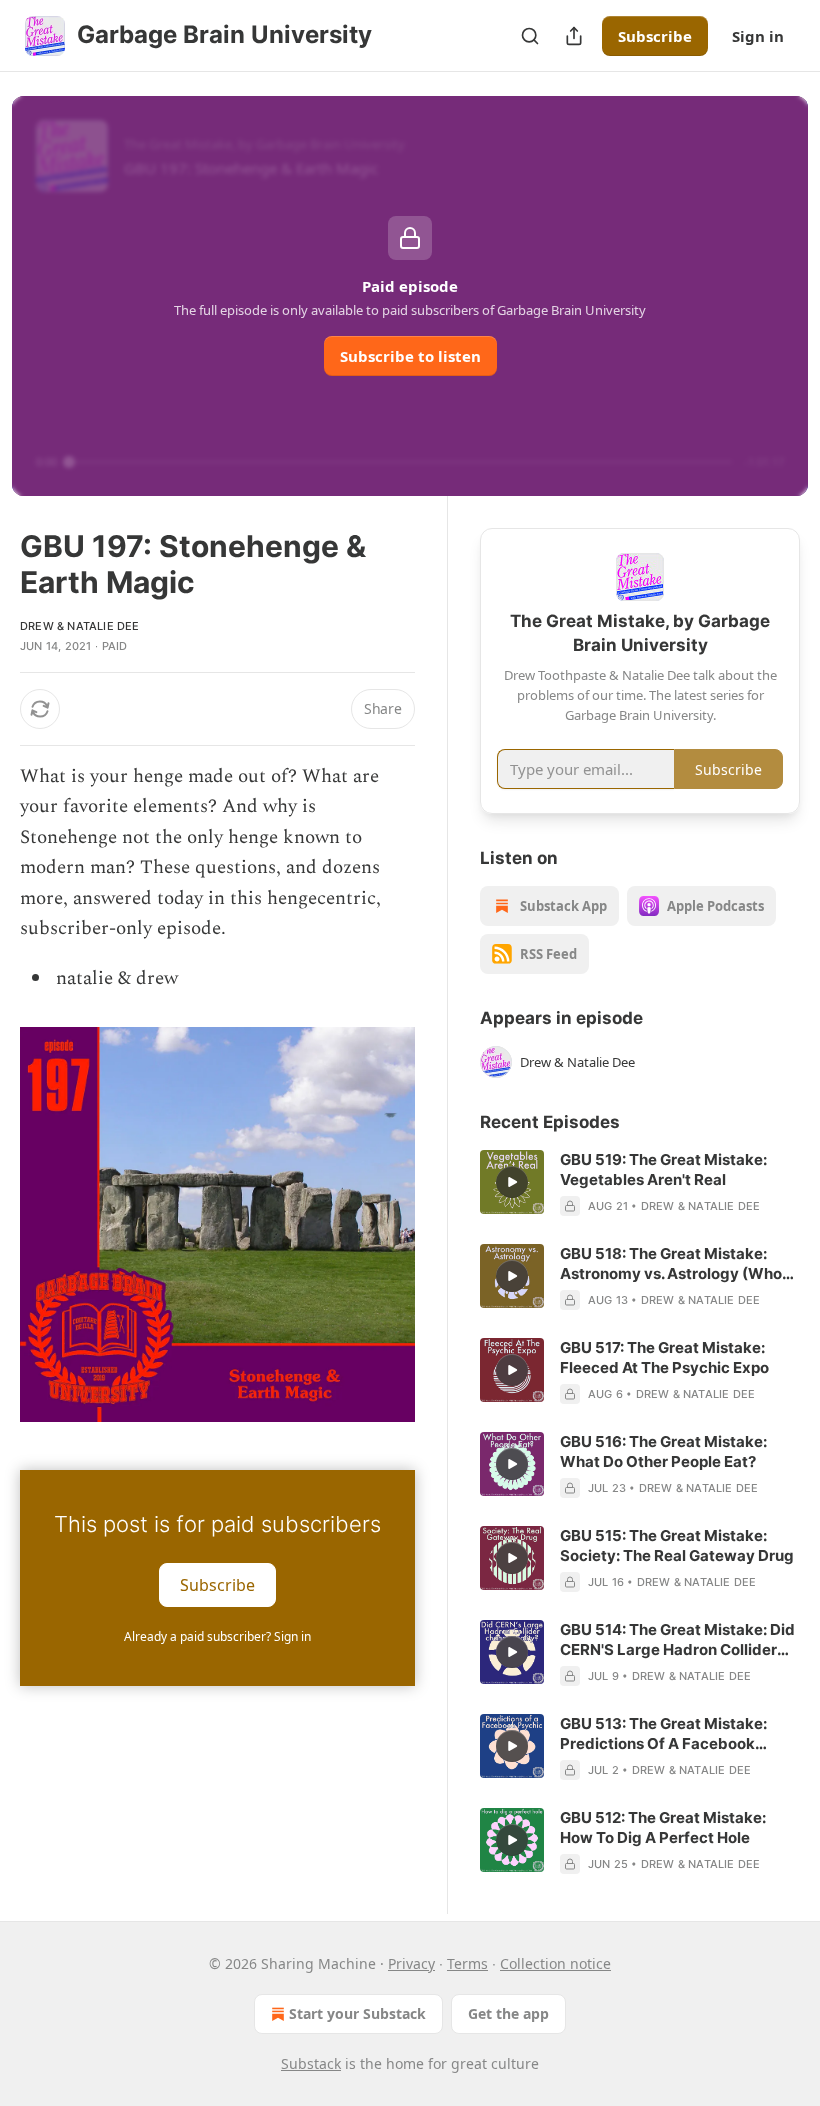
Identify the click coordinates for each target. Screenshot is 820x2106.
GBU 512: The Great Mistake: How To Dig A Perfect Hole (663, 1827)
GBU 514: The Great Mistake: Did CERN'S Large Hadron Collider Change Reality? (677, 1640)
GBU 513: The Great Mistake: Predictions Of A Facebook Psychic (663, 1734)
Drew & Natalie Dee (80, 626)
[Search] (530, 36)
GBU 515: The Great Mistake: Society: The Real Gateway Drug (677, 1545)
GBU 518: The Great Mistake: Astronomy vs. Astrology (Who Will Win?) (671, 1264)
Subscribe (655, 36)
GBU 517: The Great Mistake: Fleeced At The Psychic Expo (664, 1357)
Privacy (411, 1963)
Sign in (758, 36)
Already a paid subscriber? (217, 1636)
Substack (311, 2063)
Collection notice (555, 1963)
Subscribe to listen (410, 356)
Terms (467, 1963)
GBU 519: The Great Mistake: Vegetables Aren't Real (663, 1169)
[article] (640, 1183)
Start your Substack (357, 2013)
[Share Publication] (574, 36)
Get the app (508, 2013)
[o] (512, 1182)
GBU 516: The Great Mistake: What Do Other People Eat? (663, 1451)
